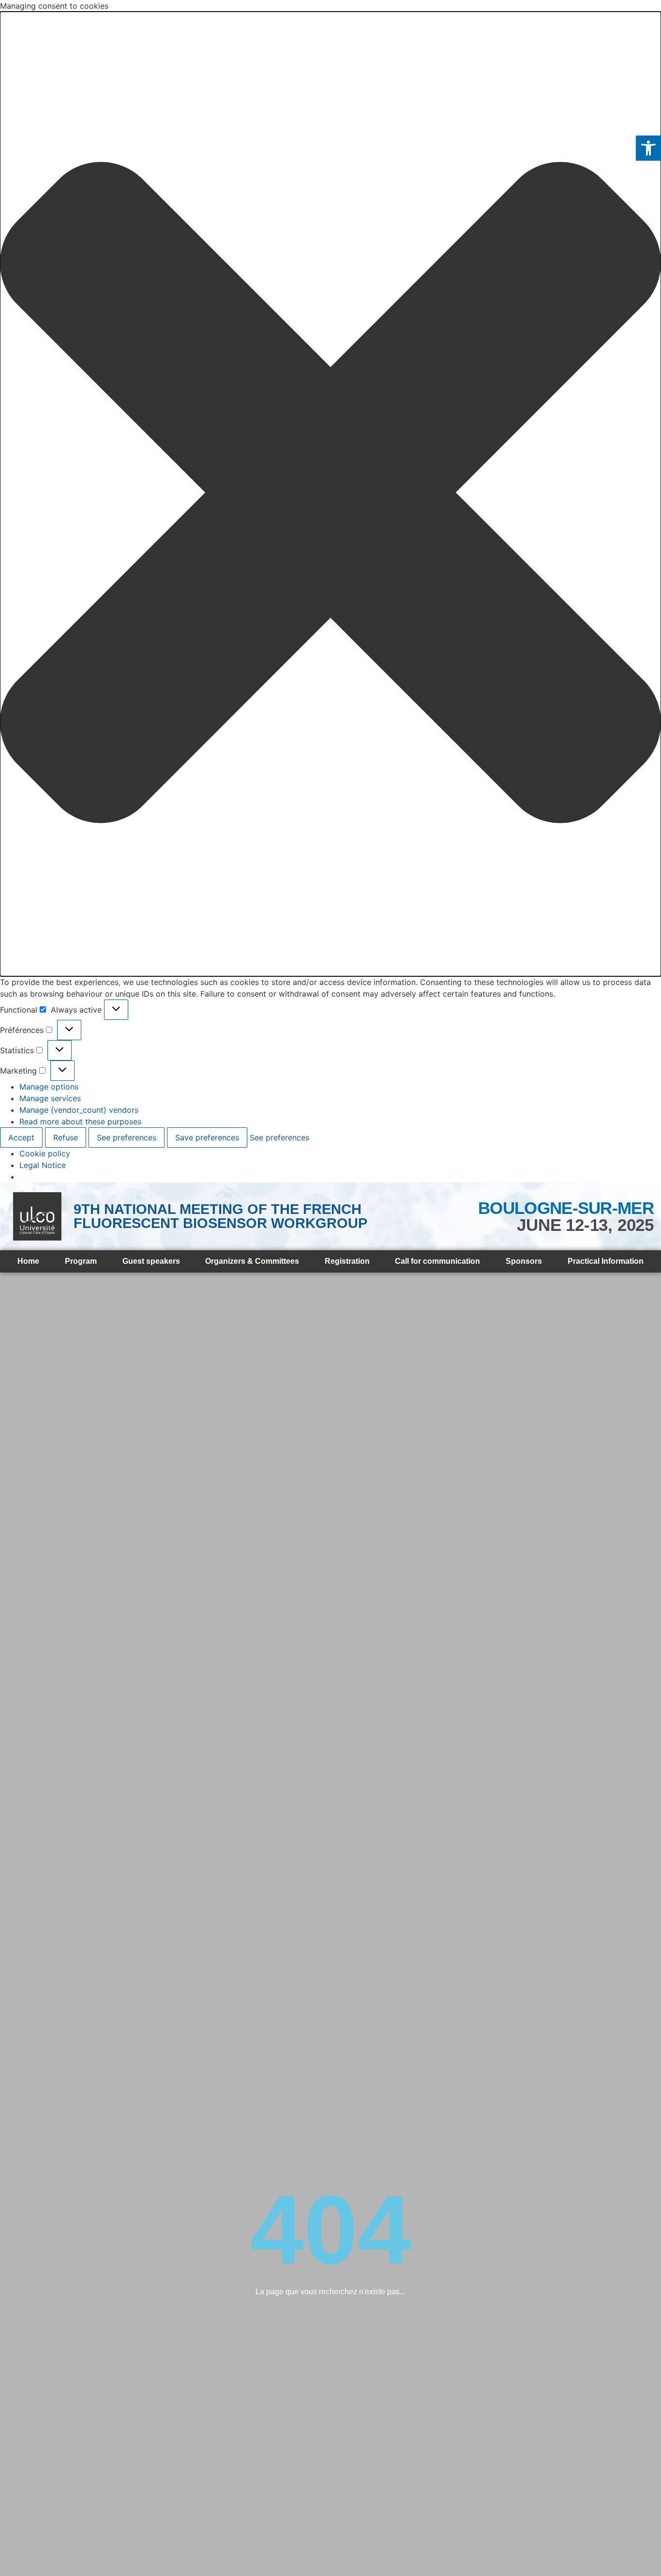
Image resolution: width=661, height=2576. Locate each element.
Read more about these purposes (80, 1121)
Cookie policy (45, 1153)
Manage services (50, 1098)
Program (81, 1261)
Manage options (49, 1087)
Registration (347, 1261)
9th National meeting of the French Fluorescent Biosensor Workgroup (220, 1216)
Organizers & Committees (252, 1261)
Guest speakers (151, 1261)
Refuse (66, 1137)
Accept (21, 1137)
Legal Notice (43, 1165)
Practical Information (606, 1261)
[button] (648, 148)
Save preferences (207, 1137)
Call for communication (437, 1261)
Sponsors (524, 1261)
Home (28, 1261)
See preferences (127, 1137)
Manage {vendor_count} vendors (79, 1110)
